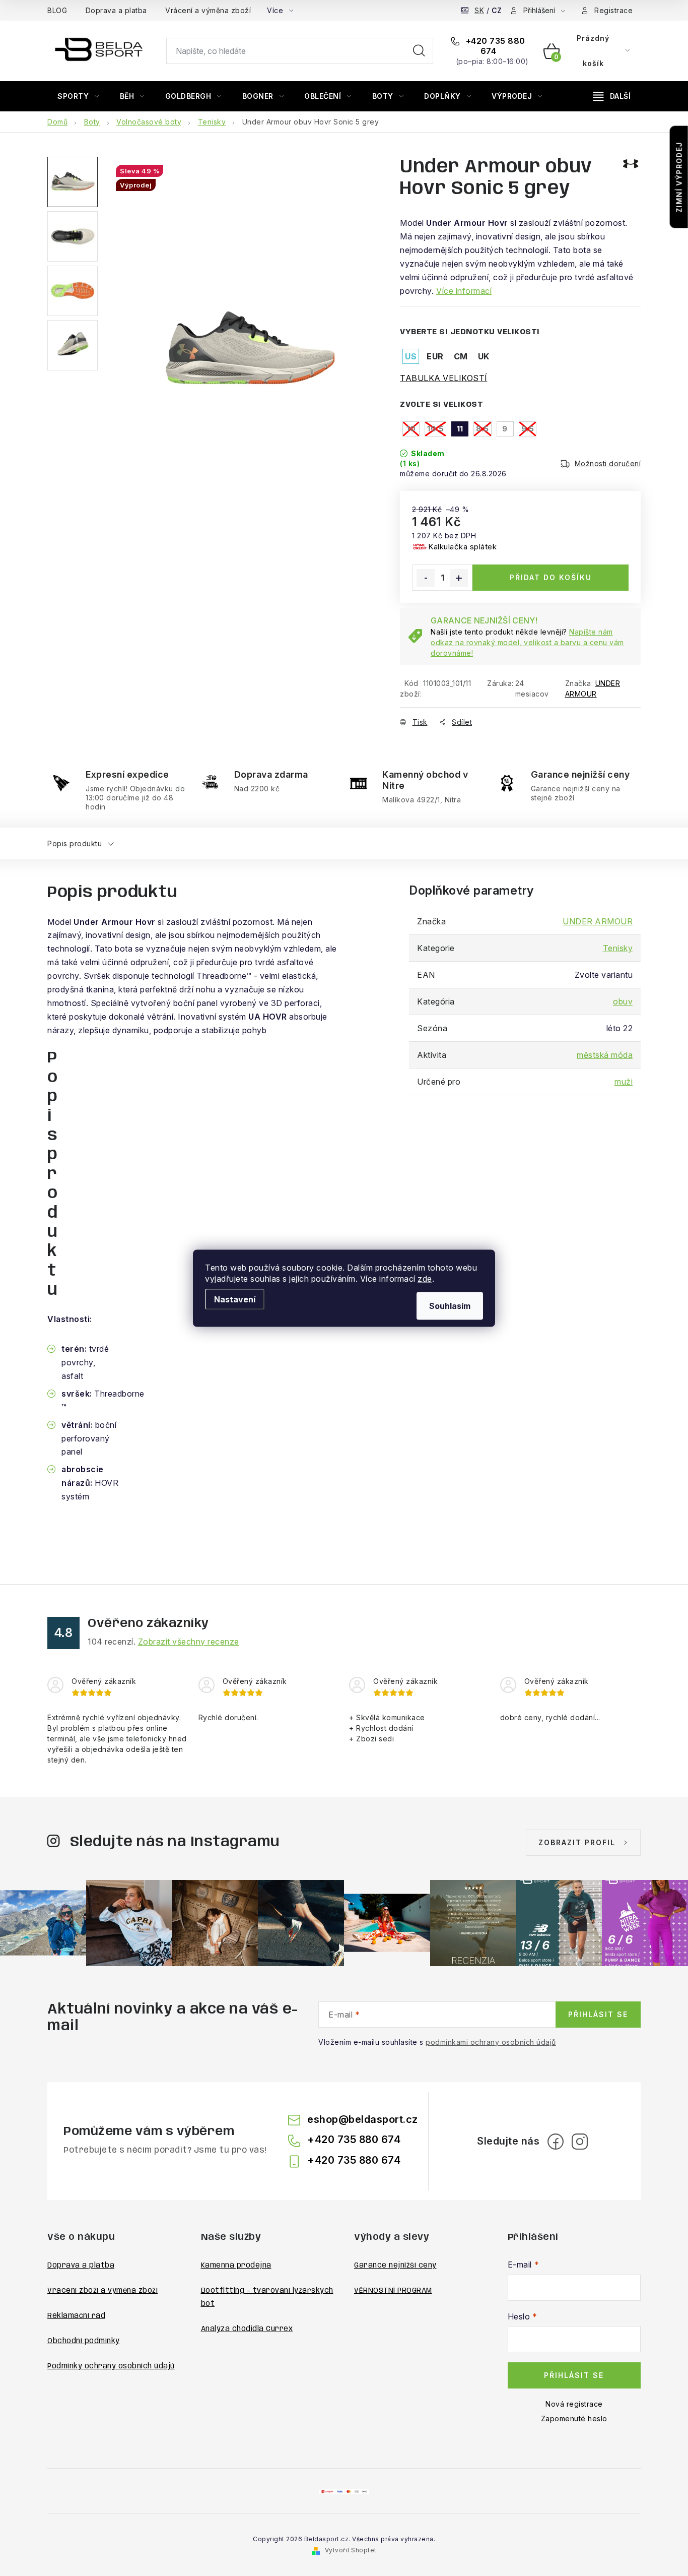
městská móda (605, 1055)
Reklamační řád (76, 2316)
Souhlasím (450, 1305)
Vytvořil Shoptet (351, 2550)
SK (479, 10)
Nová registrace (574, 2404)
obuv (623, 1001)
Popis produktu (75, 843)
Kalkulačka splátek (462, 547)
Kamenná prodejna (236, 2266)
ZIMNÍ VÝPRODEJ (679, 177)
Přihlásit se (598, 2014)
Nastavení (235, 1299)
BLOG (57, 10)
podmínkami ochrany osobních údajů (491, 2042)
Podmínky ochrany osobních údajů (111, 2366)
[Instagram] (580, 2142)
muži (624, 1082)
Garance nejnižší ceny (395, 2266)
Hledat (419, 51)
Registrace (613, 10)
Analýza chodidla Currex (247, 2329)
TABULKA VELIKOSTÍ (444, 378)
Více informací (464, 291)
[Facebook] (556, 2142)
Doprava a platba (116, 10)
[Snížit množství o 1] (426, 578)
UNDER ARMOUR (598, 921)
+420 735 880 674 (494, 46)
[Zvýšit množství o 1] (459, 578)
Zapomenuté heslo (574, 2418)
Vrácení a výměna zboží (208, 10)
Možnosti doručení (608, 463)
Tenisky (618, 948)
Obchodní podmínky (84, 2341)
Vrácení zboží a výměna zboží (102, 2291)
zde (425, 1278)
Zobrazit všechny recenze (189, 1642)
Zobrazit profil (577, 1842)
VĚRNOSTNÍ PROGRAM (393, 2291)
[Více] (612, 96)
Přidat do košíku (551, 577)
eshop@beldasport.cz (363, 2119)
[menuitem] (78, 96)
